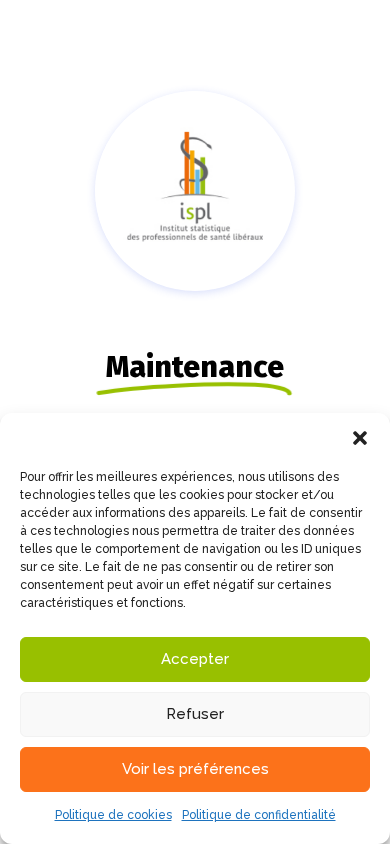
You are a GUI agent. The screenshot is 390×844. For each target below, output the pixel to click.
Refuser (195, 714)
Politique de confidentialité (259, 815)
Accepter (195, 659)
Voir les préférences (195, 769)
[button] (360, 438)
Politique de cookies (113, 815)
